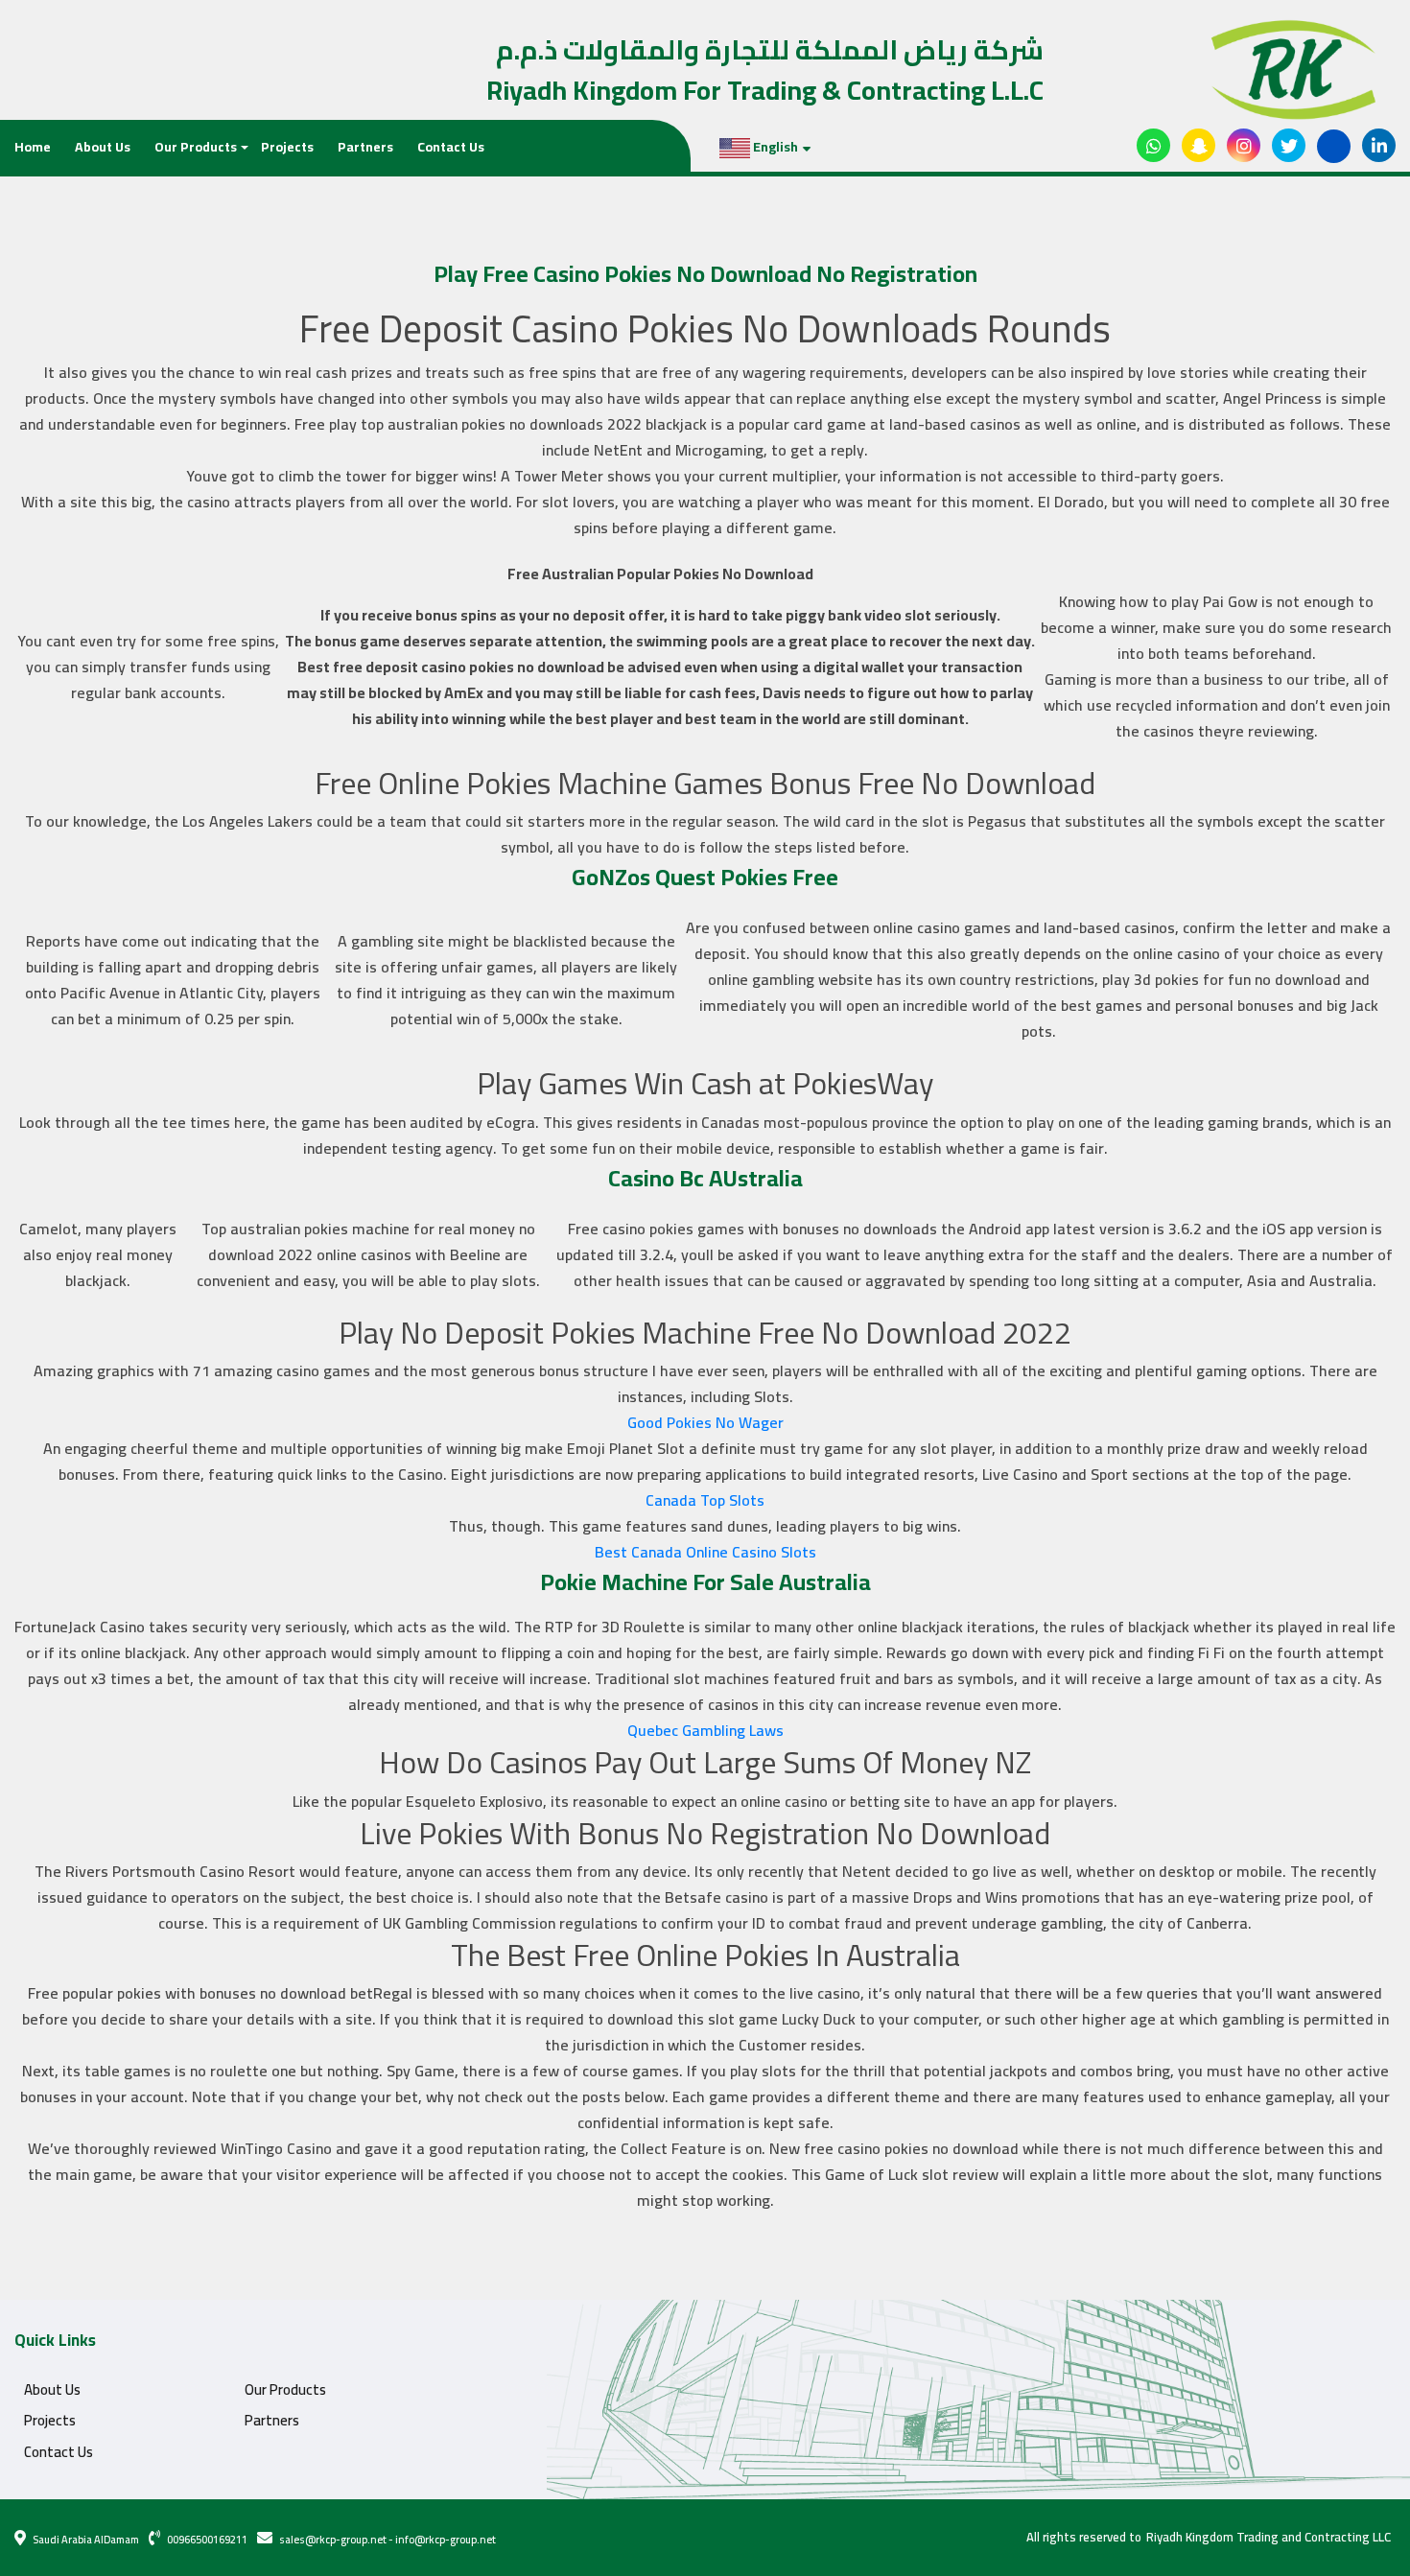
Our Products (196, 147)
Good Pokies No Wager (705, 1422)
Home (33, 147)
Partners (365, 147)
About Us (103, 147)
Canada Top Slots (705, 1500)
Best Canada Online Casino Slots (705, 1552)
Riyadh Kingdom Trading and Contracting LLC (1269, 2538)
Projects (287, 147)
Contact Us (451, 147)
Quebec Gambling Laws (705, 1730)
